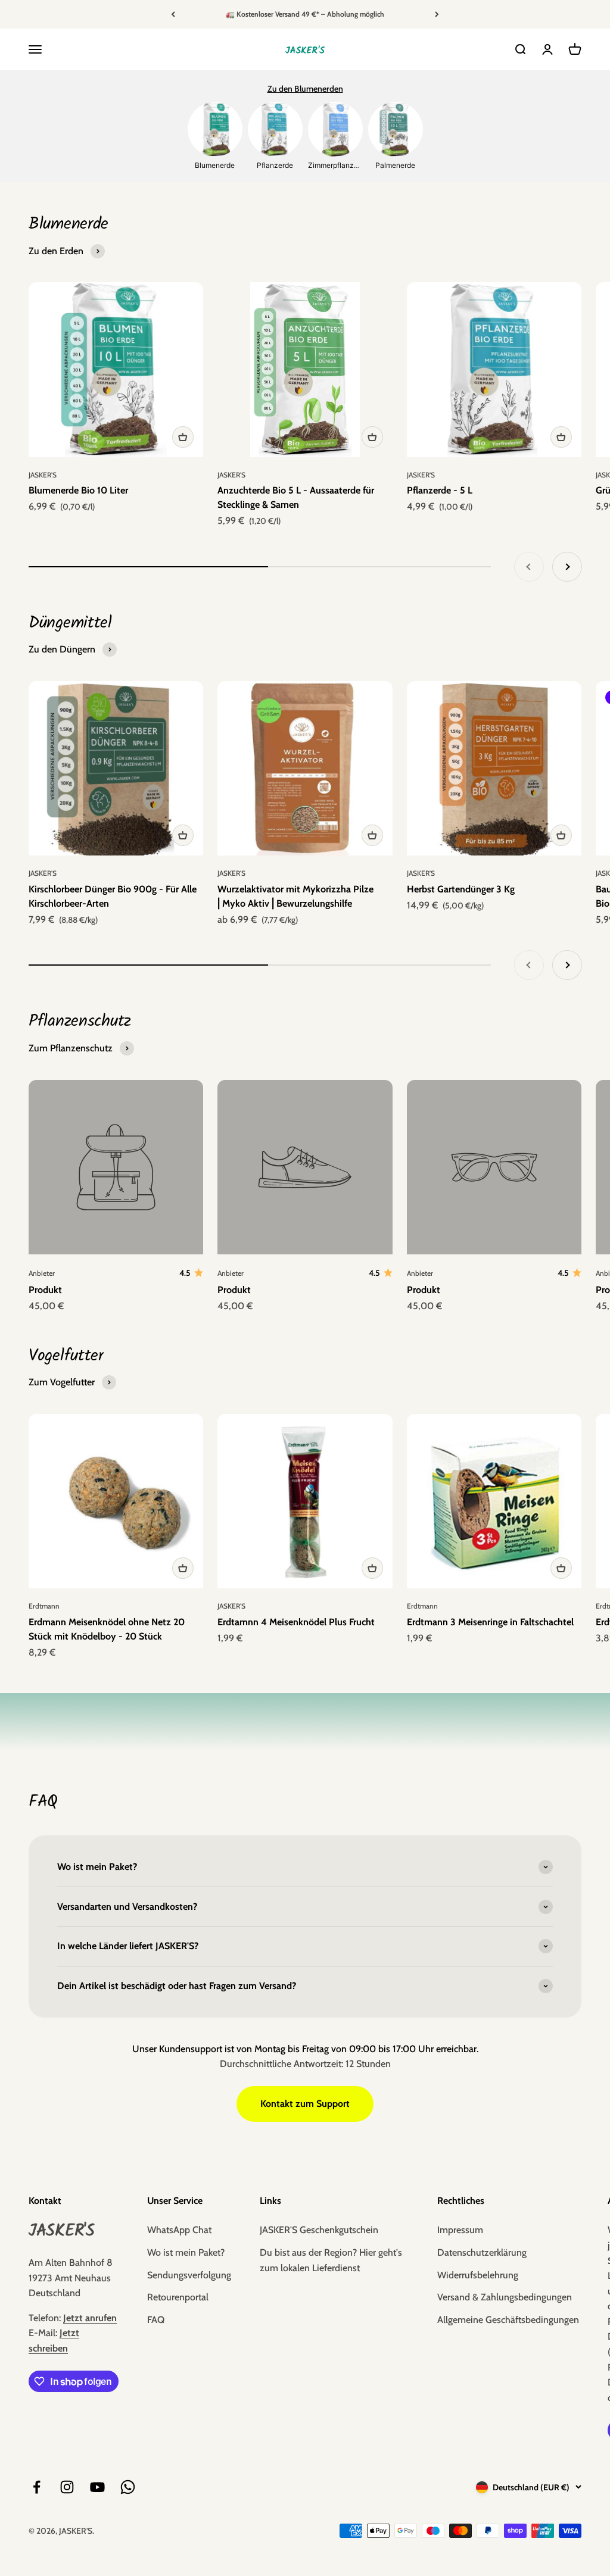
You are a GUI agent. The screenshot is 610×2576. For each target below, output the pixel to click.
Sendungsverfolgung (189, 2275)
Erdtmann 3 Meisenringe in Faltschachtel (490, 1622)
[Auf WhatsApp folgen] (128, 2487)
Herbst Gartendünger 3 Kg (461, 889)
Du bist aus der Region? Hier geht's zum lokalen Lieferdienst (331, 2260)
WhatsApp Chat (179, 2230)
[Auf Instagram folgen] (67, 2487)
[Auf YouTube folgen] (97, 2487)
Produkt (45, 1290)
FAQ (156, 2320)
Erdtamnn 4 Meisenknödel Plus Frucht (296, 1622)
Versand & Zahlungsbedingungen (505, 2297)
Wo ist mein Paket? (186, 2252)
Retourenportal (178, 2297)
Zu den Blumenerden (305, 89)
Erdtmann (44, 1606)
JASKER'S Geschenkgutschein (319, 2230)
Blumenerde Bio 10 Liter (78, 490)
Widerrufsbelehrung (478, 2275)
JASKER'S (43, 475)
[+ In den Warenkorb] (183, 437)
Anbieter (42, 1273)
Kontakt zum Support (305, 2104)
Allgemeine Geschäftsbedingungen (508, 2320)
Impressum (460, 2230)
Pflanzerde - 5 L (440, 490)
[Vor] (437, 14)
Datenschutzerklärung (482, 2252)
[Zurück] (173, 14)
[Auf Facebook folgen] (37, 2487)
